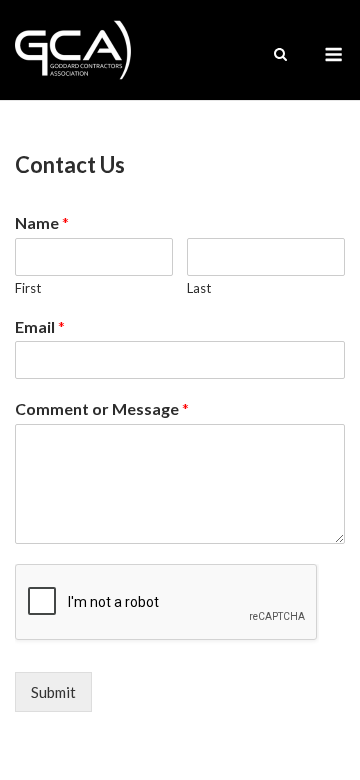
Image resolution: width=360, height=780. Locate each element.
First (28, 288)
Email (40, 326)
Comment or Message (102, 408)
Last (199, 288)
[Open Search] (280, 55)
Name (42, 222)
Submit (53, 692)
